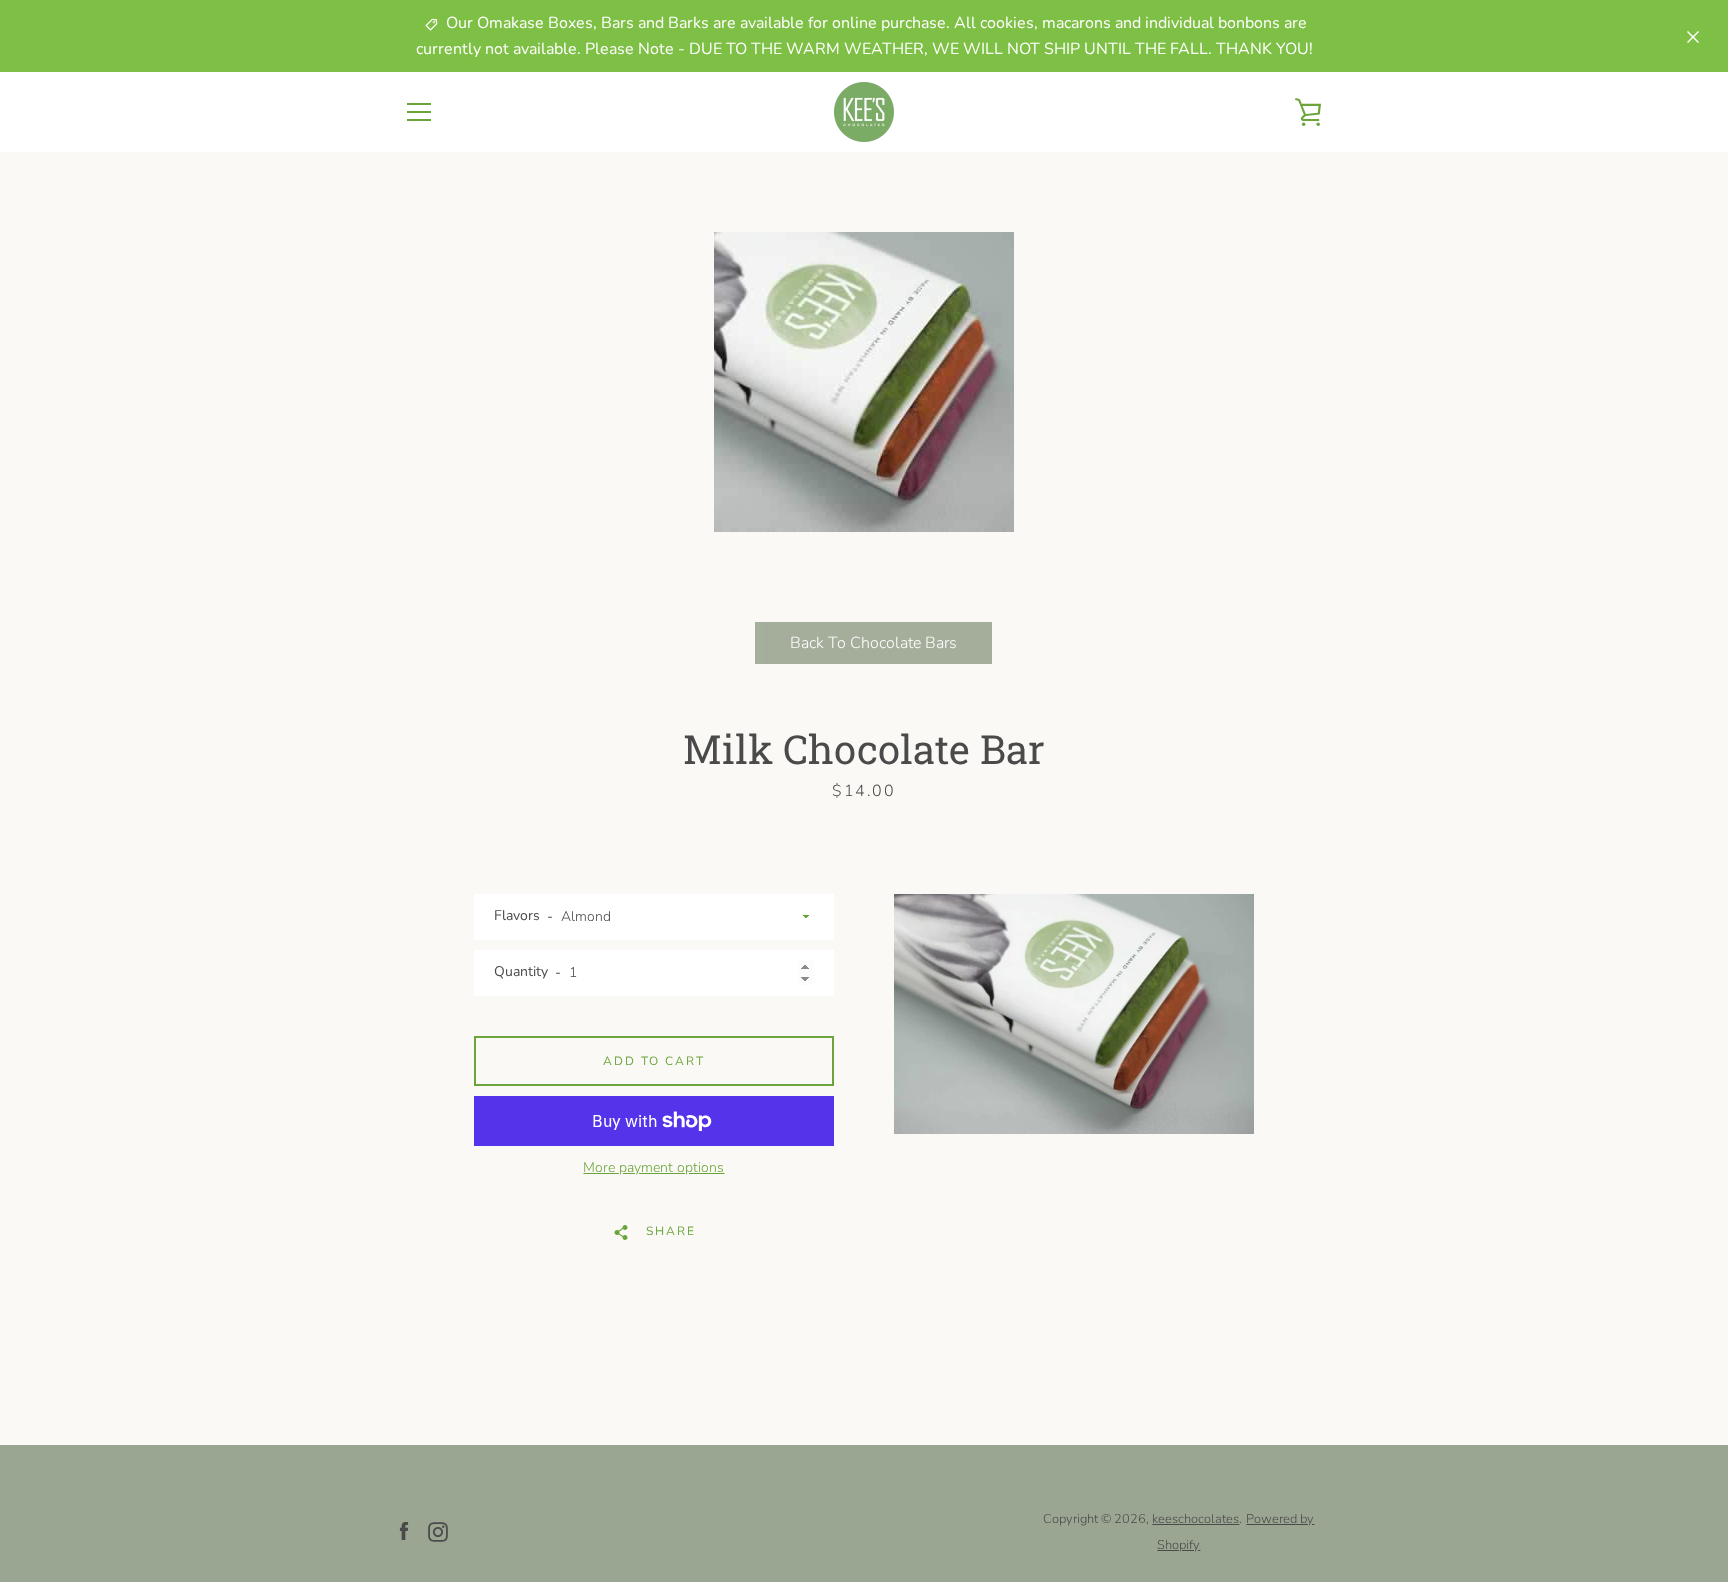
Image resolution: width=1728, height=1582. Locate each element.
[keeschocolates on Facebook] (404, 1531)
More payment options (653, 1167)
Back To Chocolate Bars (873, 643)
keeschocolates (1195, 1519)
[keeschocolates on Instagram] (438, 1531)
